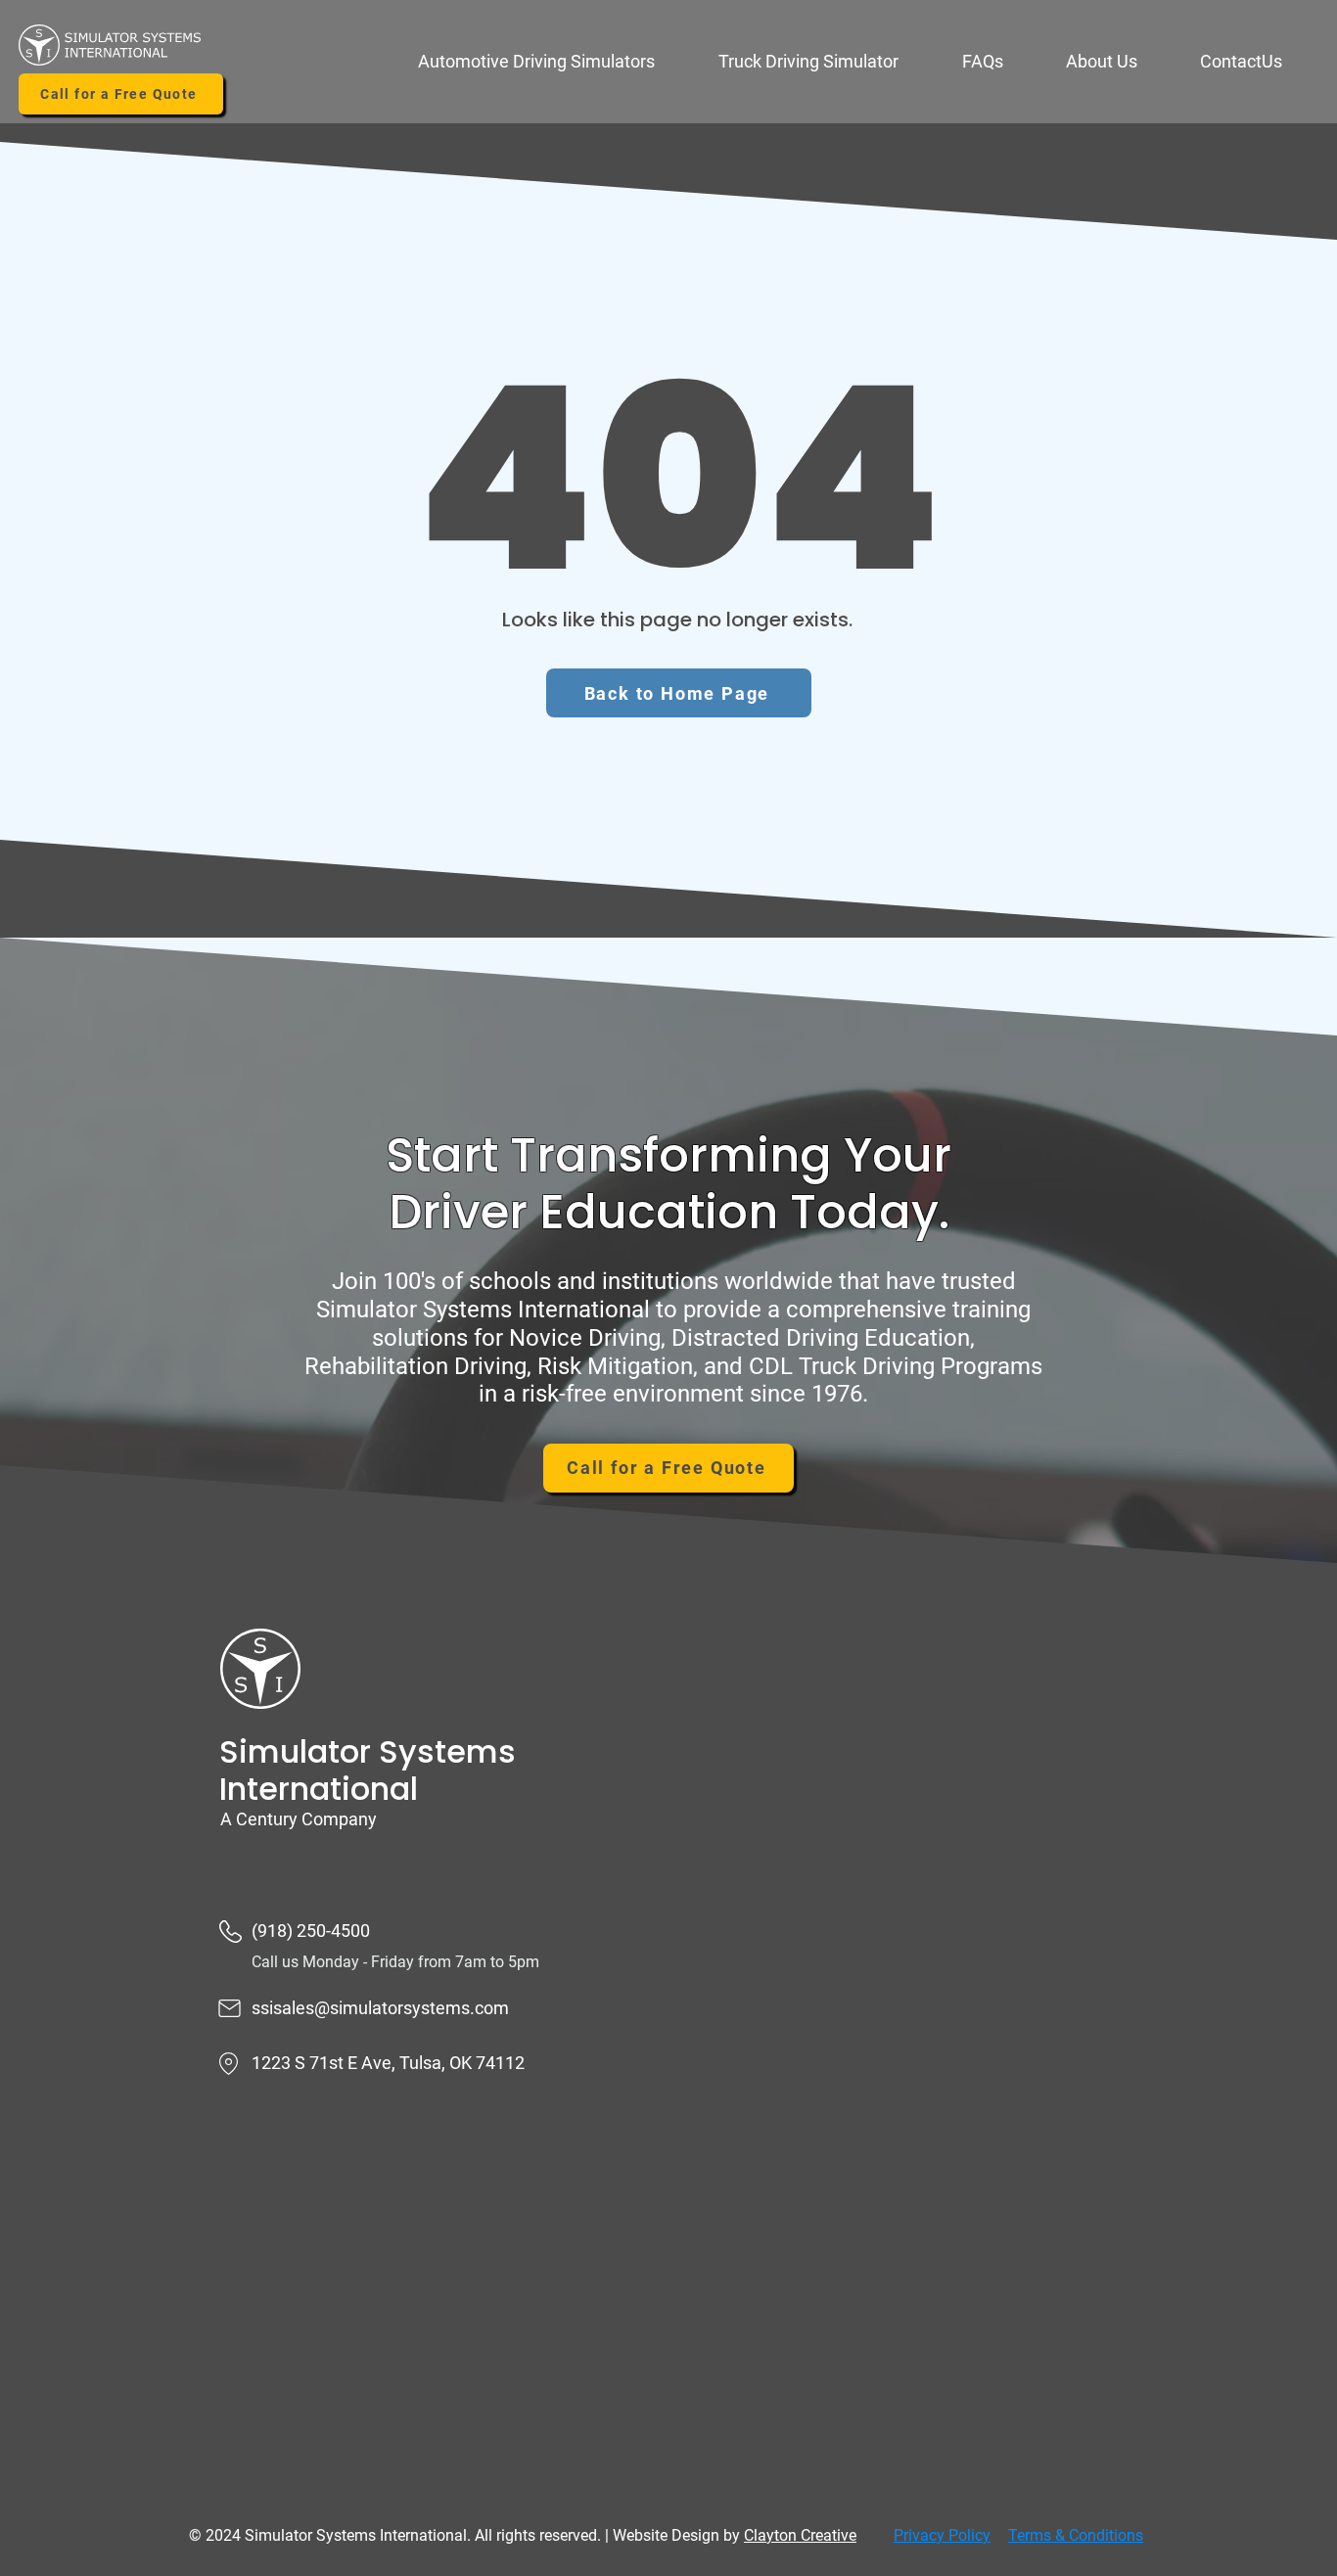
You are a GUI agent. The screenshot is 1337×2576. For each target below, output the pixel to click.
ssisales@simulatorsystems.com (380, 2008)
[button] (553, 62)
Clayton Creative (800, 2535)
